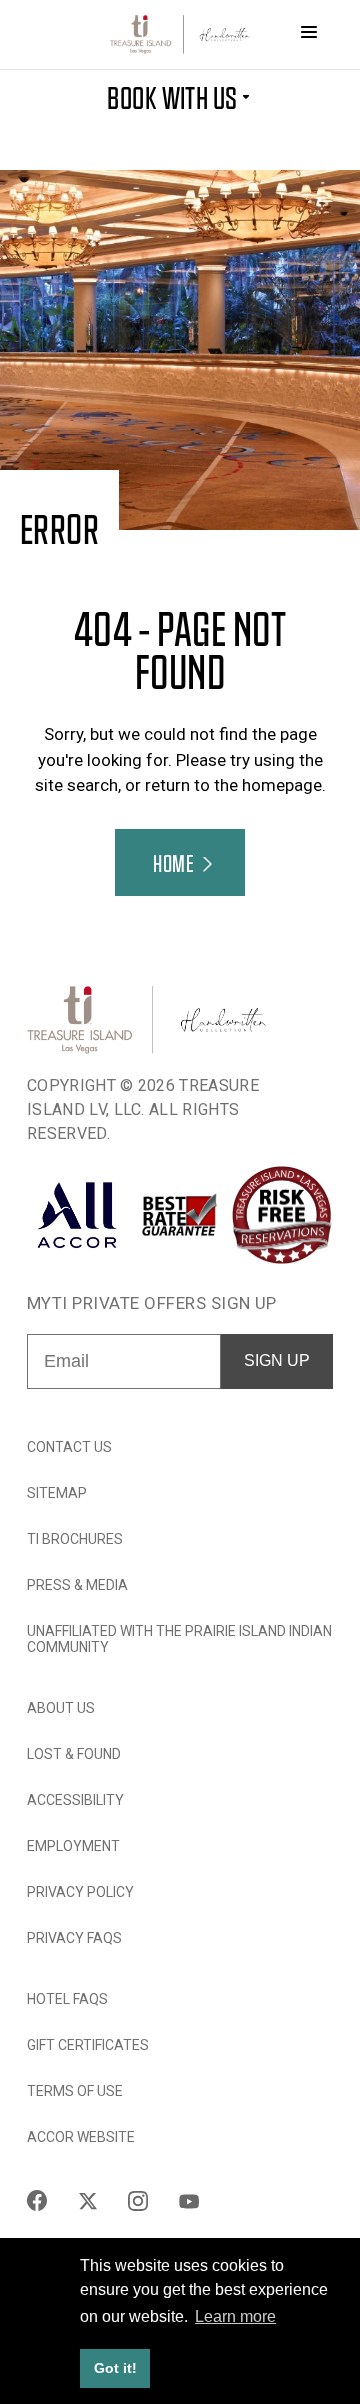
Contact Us (69, 1447)
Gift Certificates (88, 2045)
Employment (73, 1846)
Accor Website (81, 2137)
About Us (61, 1708)
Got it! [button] (115, 2368)
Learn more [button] (235, 2316)
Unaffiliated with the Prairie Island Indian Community (179, 1639)
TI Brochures (75, 1539)
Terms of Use (75, 2091)
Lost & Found (74, 1754)
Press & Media (77, 1585)
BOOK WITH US (172, 96)
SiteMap (57, 1493)
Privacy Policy (80, 1892)
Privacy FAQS (74, 1938)
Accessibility (75, 1800)
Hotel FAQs (67, 1999)
